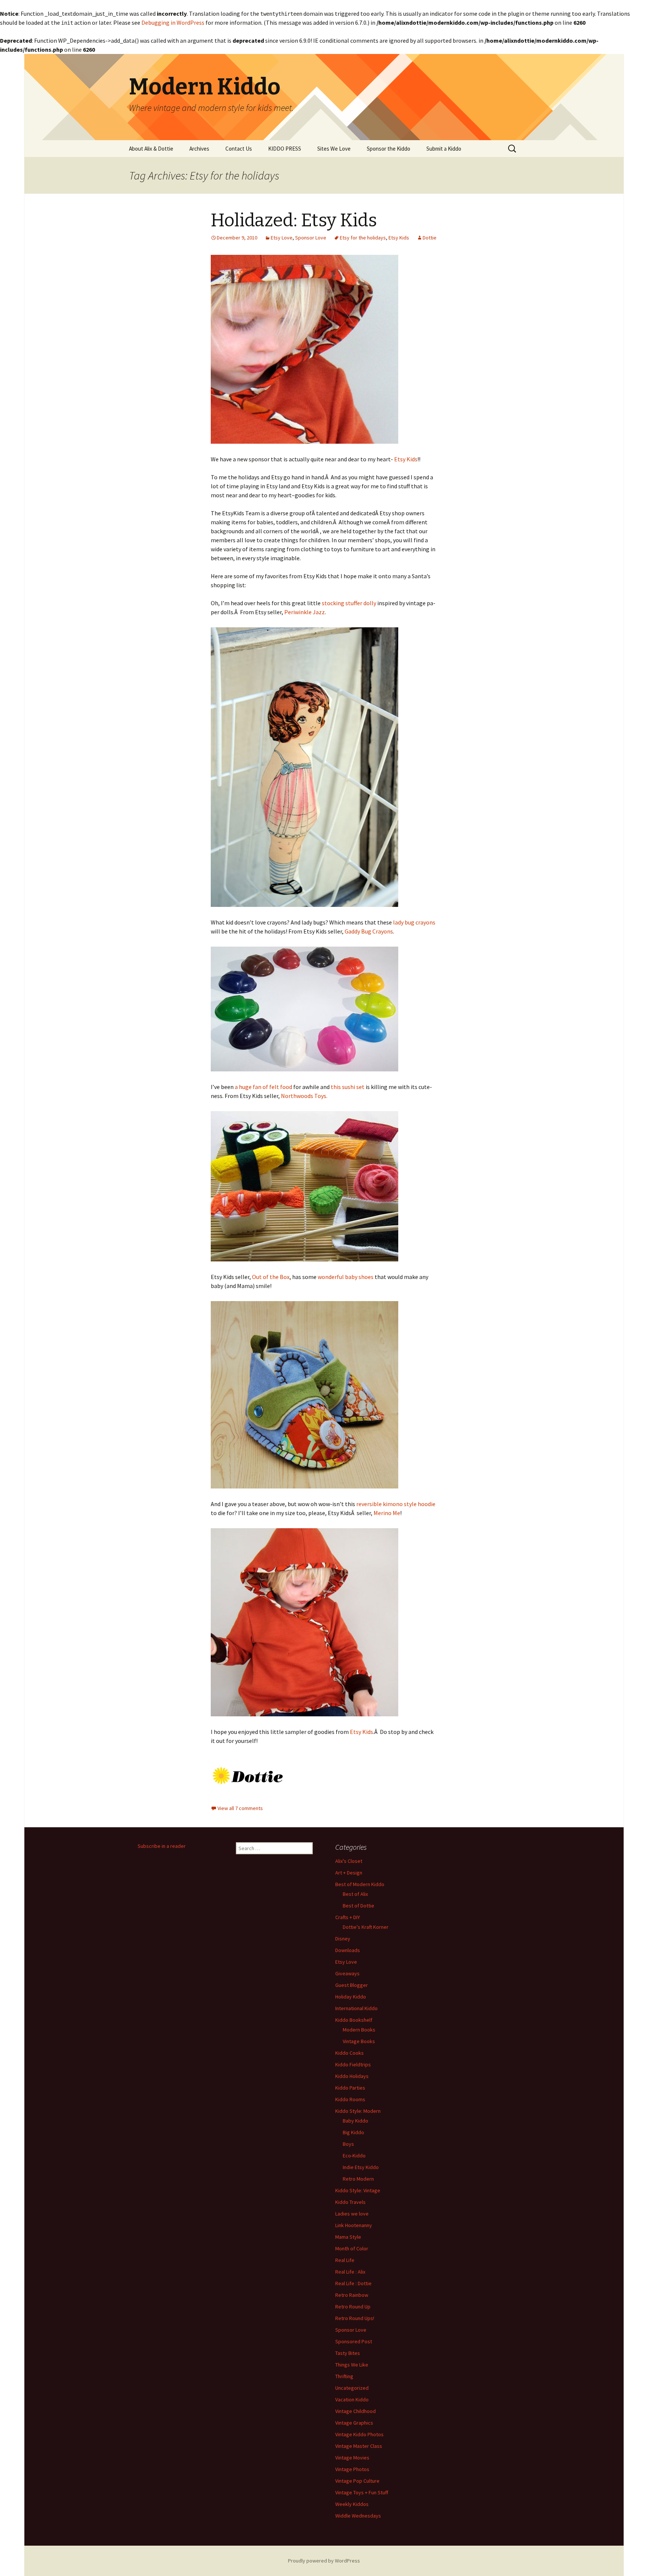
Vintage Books (359, 2041)
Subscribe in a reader (162, 1846)
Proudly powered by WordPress (324, 2561)
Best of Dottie (358, 1906)
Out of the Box (271, 1277)
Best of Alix (355, 1894)
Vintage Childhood (355, 2411)
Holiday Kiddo (351, 1997)
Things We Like (352, 2365)
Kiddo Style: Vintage (358, 2190)
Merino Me (387, 1513)
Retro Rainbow (352, 2295)
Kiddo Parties (350, 2088)
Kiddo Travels (350, 2202)
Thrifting (344, 2376)
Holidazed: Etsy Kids (294, 220)
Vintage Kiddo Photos (359, 2434)
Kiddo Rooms (350, 2099)
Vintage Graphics (354, 2423)
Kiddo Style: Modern (358, 2111)
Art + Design (349, 1873)
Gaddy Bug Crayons (369, 931)
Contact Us (239, 149)
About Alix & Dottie (151, 149)
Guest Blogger (352, 1985)
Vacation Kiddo (352, 2399)
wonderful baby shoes (346, 1277)
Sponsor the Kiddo (388, 149)
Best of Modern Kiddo (360, 1884)
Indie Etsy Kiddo (361, 2167)
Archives (199, 149)
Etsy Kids (399, 238)
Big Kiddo (353, 2132)
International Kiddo (356, 2008)
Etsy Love (282, 238)
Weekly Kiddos (352, 2504)
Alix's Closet (349, 1861)
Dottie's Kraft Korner (366, 1927)
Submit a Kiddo (444, 149)
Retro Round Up (353, 2307)
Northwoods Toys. (304, 1096)
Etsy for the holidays (363, 238)
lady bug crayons (414, 922)
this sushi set (347, 1087)
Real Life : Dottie (353, 2283)
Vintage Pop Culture (357, 2481)
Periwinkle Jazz (304, 612)
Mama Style (348, 2237)
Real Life (345, 2260)
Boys (348, 2144)
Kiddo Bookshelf (354, 2020)
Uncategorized (352, 2388)
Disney (343, 1939)
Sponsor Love (311, 238)
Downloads (348, 1950)
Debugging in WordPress (173, 22)
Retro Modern (358, 2179)
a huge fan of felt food (263, 1087)
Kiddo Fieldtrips (353, 2064)
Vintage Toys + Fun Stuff (362, 2492)
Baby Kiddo (355, 2121)
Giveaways (347, 1973)
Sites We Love (334, 149)
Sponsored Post (354, 2341)
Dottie (430, 238)
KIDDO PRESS (285, 149)
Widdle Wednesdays (358, 2516)
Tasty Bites (348, 2353)
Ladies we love (352, 2214)
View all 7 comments (240, 1808)
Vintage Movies (352, 2458)
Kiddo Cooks (349, 2053)
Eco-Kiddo (354, 2156)
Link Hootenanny (354, 2225)
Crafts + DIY (348, 1917)
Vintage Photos (352, 2469)
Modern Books (359, 2030)
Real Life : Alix (350, 2272)
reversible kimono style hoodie (396, 1504)
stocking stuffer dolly (349, 603)
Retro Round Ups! (355, 2318)
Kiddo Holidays (352, 2076)
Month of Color (352, 2248)
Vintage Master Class (359, 2446)
